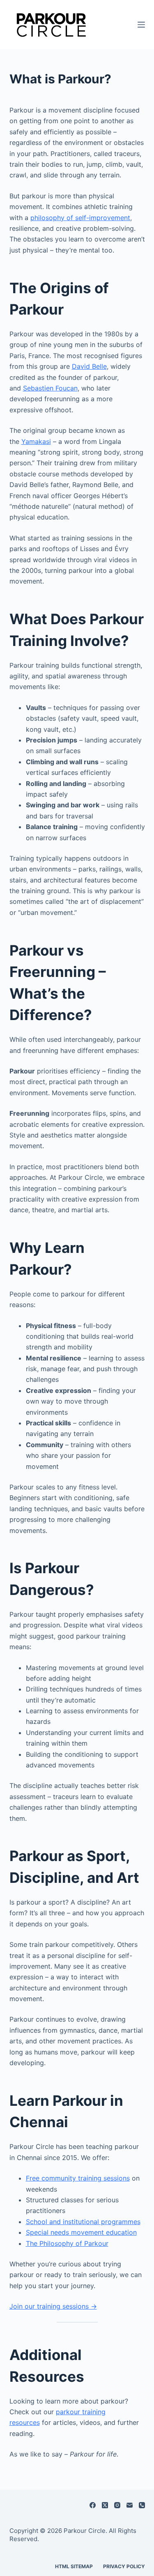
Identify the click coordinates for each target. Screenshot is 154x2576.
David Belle (89, 366)
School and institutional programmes (83, 2222)
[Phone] (142, 2505)
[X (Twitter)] (105, 2505)
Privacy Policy (124, 2566)
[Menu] (141, 25)
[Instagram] (117, 2505)
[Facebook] (93, 2505)
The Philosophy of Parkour (67, 2243)
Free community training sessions (78, 2178)
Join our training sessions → (53, 2306)
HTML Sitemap (74, 2566)
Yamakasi (36, 441)
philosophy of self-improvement (80, 218)
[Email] (130, 2505)
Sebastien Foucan (50, 388)
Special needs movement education (81, 2232)
